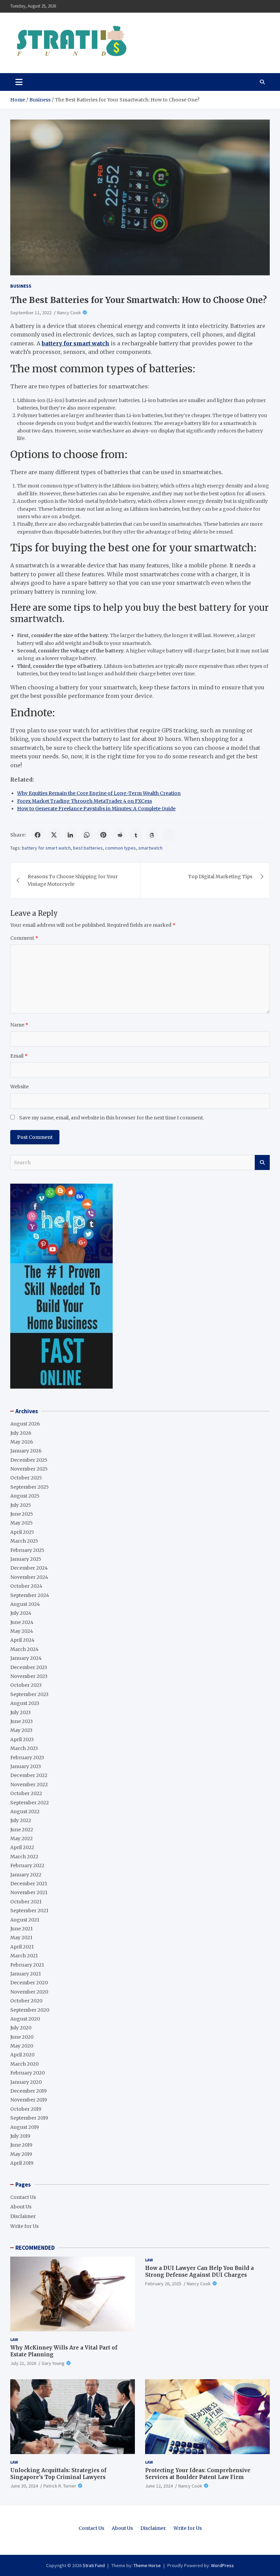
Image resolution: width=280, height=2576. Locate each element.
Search (262, 1162)
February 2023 (27, 1758)
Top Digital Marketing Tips (220, 877)
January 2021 (26, 1974)
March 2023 (24, 1748)
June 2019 (21, 2145)
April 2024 (22, 1640)
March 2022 (24, 1857)
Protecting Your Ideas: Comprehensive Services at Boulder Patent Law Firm (198, 2474)
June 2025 (22, 1514)
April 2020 (22, 2055)
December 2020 (29, 1983)
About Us (21, 2207)
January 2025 (26, 1559)
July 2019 (20, 2136)
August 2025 (25, 1496)
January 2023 (26, 1766)
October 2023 (26, 1685)
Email (19, 1056)
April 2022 (22, 1847)
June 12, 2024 (159, 2486)
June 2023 (22, 1721)
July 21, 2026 (23, 2363)
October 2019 (26, 2109)
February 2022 (27, 1865)
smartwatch (150, 848)
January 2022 (26, 1875)
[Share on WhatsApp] (87, 835)
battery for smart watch (46, 848)
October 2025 (26, 1478)
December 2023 (29, 1667)
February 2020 (27, 2073)
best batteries (88, 848)
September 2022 (30, 1803)
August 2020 (25, 2019)
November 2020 (29, 1992)
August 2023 (25, 1703)
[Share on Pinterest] (103, 835)
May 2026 (22, 1442)
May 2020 (22, 2046)
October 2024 (26, 1586)
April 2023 (22, 1739)
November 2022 (29, 1785)
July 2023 (20, 1712)
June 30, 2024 (24, 2486)
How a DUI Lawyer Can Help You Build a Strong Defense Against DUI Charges (199, 2271)
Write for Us (24, 2226)
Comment (24, 938)
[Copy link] (169, 835)
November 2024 (29, 1577)
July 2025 (21, 1505)
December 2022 (29, 1775)
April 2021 (22, 1947)
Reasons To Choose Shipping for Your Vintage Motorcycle (73, 880)
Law (14, 2339)
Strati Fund (94, 2565)
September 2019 (29, 2118)
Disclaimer (23, 2216)
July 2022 (21, 1820)
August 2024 (25, 1604)
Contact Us (23, 2197)
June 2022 (22, 1830)
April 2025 (22, 1532)
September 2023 (29, 1694)
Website (19, 1087)
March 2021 (24, 1956)
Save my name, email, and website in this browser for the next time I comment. (111, 1118)
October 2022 (26, 1793)
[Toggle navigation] (19, 82)
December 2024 (29, 1568)
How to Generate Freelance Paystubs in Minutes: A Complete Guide (96, 809)
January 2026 (26, 1451)
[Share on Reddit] (120, 835)
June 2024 (22, 1622)
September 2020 (30, 2010)
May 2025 (22, 1523)
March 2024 (24, 1649)
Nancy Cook (69, 313)
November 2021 (29, 1892)
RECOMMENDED (35, 2248)
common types (121, 848)
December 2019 (29, 2091)
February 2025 (27, 1550)
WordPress (222, 2565)
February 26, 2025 (163, 2284)
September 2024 (30, 1595)
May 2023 (21, 1730)
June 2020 (22, 2037)
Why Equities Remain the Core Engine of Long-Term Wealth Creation (99, 793)
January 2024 (26, 1658)
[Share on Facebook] (38, 835)
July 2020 (21, 2028)
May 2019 (21, 2154)
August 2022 (25, 1812)
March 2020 (24, 2064)
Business (21, 286)
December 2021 (29, 1884)
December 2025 (29, 1460)
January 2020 (26, 2082)
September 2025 (30, 1487)
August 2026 (25, 1424)
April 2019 (22, 2163)
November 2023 (29, 1676)
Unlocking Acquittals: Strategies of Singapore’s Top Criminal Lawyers (58, 2474)
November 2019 (29, 2100)
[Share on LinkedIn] (70, 835)
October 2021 (26, 1902)
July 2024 (21, 1613)
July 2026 (21, 1433)
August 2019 (25, 2127)
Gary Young (53, 2363)
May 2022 (22, 1838)
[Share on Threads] (152, 835)
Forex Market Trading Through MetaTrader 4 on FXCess (85, 801)
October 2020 (26, 2001)
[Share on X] (54, 835)
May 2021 (21, 1938)
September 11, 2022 (31, 313)
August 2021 (25, 1920)
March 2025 (24, 1541)
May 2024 (22, 1631)
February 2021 (27, 1965)
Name (19, 1025)
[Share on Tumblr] (136, 835)
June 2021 (22, 1929)
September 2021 (29, 1911)
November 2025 (29, 1469)
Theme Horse (147, 2565)
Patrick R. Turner (60, 2486)
